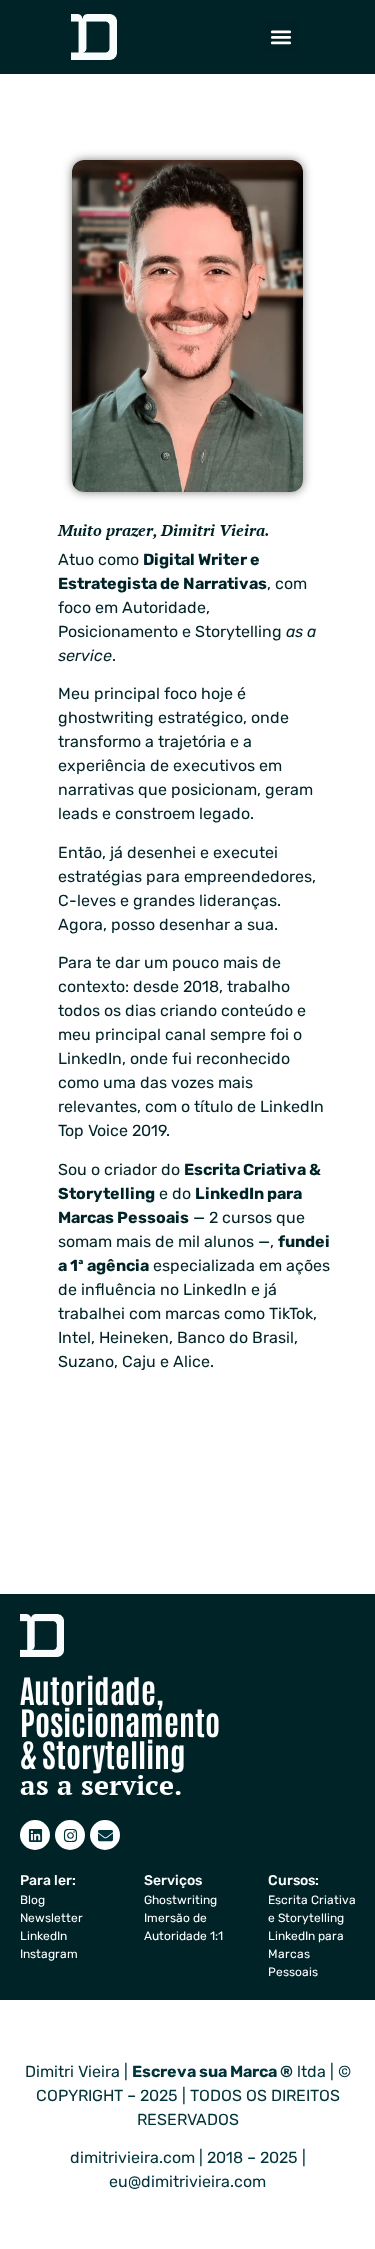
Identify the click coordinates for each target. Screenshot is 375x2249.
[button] (281, 36)
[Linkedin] (35, 1835)
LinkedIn (43, 1936)
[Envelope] (105, 1835)
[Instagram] (70, 1835)
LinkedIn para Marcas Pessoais (306, 1954)
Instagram (49, 1954)
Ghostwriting (180, 1900)
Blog (32, 1900)
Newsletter (51, 1918)
